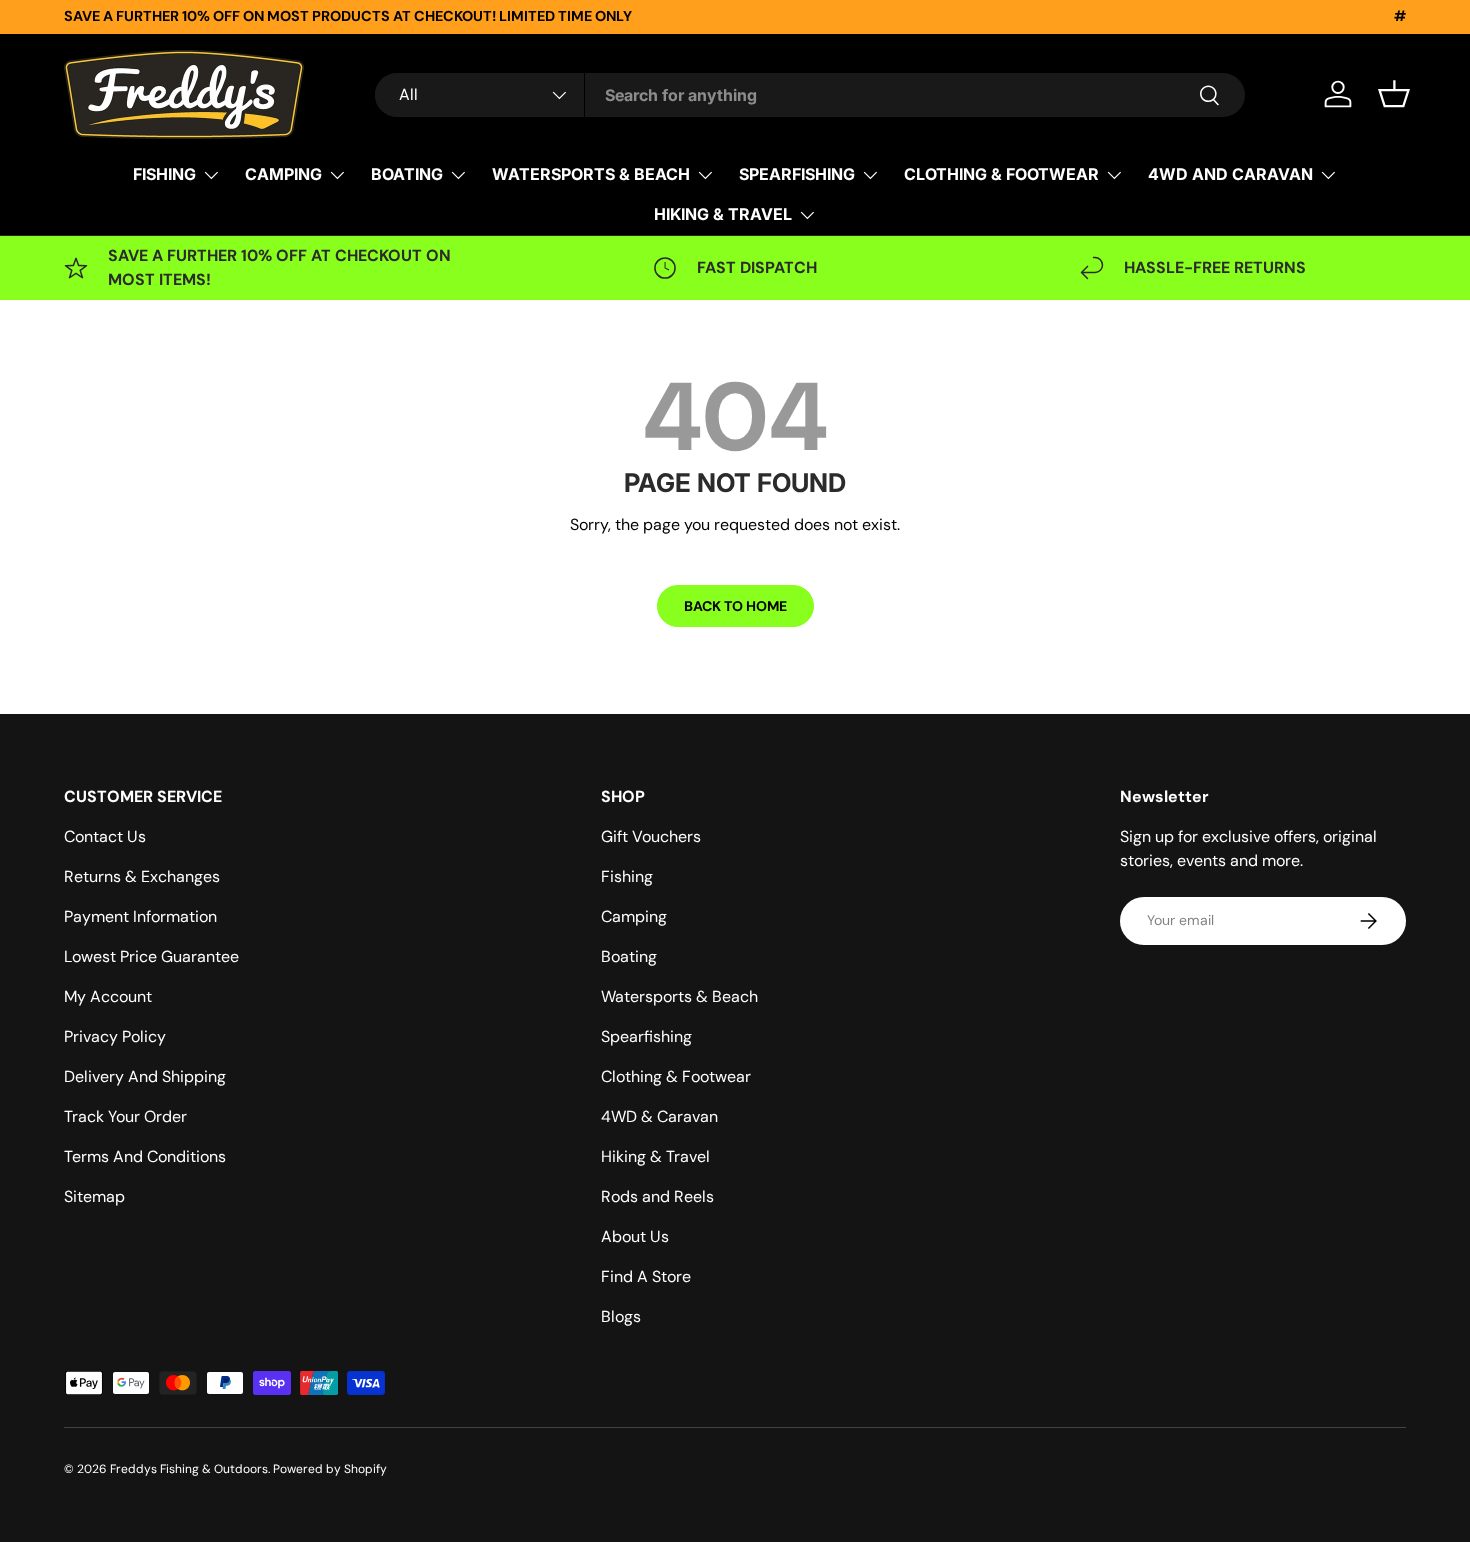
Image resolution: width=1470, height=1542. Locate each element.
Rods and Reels (657, 1196)
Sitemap (94, 1196)
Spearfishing (646, 1036)
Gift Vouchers (651, 836)
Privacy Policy (115, 1036)
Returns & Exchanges (142, 876)
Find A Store (646, 1276)
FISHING (164, 174)
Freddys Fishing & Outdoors (189, 1469)
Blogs (621, 1316)
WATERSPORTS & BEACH (591, 174)
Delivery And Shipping (145, 1076)
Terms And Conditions (145, 1156)
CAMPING (283, 174)
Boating (629, 956)
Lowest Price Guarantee (151, 956)
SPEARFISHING (797, 174)
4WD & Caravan (659, 1116)
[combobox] (810, 95)
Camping (634, 916)
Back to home (735, 606)
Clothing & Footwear (676, 1076)
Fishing (627, 876)
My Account (108, 996)
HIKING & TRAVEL (723, 214)
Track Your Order (125, 1116)
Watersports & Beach (679, 996)
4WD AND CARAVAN (1230, 174)
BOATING (407, 174)
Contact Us (105, 836)
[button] (1394, 94)
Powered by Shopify (330, 1469)
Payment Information (140, 916)
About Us (635, 1236)
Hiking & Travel (655, 1156)
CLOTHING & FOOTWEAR (1001, 174)
